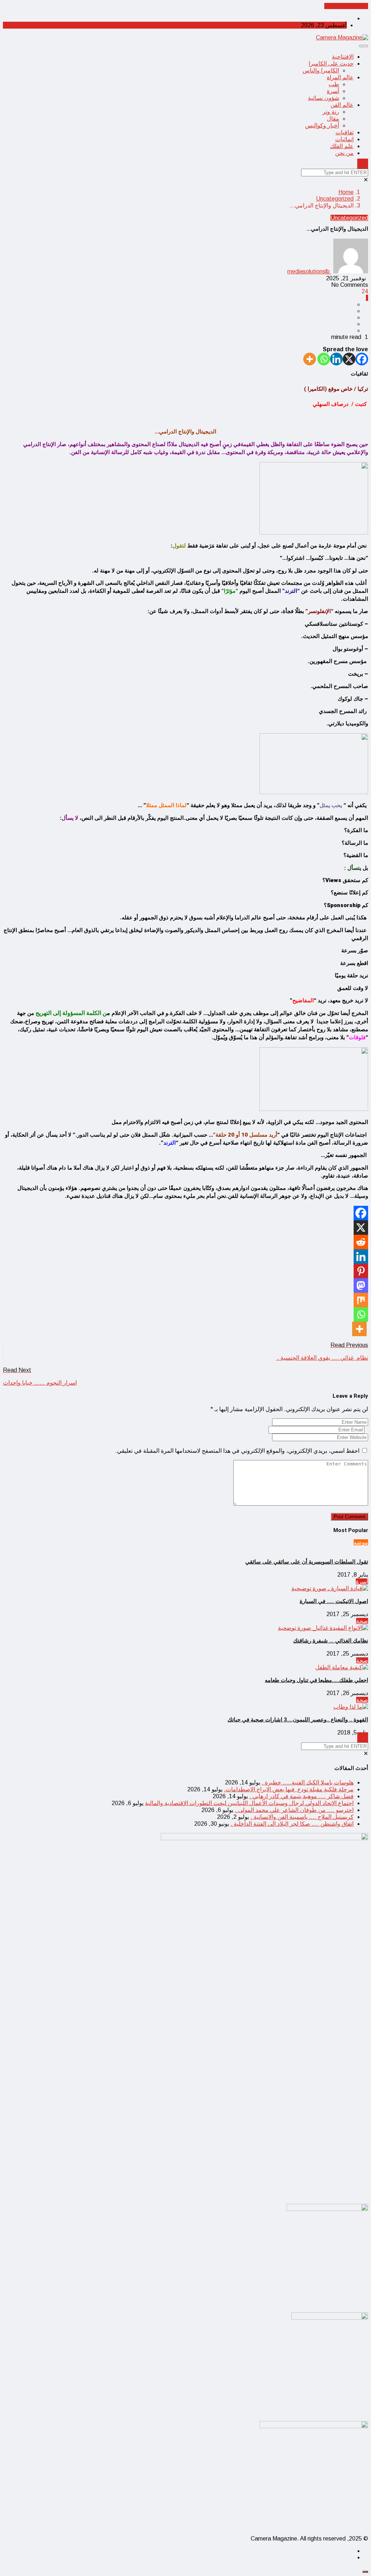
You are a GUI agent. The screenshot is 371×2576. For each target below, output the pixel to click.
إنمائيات (344, 139)
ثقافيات (345, 132)
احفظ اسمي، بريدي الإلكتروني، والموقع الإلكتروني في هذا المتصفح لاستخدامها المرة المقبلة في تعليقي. (237, 1451)
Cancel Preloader (346, 6)
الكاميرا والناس (321, 70)
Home (346, 192)
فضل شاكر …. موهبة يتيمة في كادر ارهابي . (301, 1796)
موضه (361, 1542)
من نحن (344, 153)
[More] (310, 359)
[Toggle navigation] (364, 46)
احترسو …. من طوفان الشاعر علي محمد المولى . (294, 1810)
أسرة (333, 91)
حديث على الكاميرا (331, 64)
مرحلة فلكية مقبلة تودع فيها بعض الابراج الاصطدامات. (289, 1789)
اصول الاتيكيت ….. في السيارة (334, 1601)
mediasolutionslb (309, 271)
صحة (362, 1621)
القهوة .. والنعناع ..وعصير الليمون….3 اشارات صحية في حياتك (298, 1720)
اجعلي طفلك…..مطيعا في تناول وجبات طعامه (316, 1680)
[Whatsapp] (324, 359)
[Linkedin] (336, 359)
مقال (333, 119)
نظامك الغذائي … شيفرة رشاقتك (331, 1641)
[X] (349, 359)
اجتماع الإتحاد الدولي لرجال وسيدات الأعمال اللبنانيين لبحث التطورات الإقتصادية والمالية (249, 1803)
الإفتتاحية (343, 57)
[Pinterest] (361, 1271)
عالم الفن (342, 105)
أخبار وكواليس (322, 125)
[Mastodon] (361, 1285)
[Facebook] (362, 359)
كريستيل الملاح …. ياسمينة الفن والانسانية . (302, 1817)
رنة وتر (331, 112)
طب (334, 84)
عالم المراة (340, 77)
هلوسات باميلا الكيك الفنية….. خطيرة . (308, 1782)
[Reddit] (361, 1242)
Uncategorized (335, 199)
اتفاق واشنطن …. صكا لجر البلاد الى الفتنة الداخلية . (292, 1824)
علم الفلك (342, 146)
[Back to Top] (365, 2572)
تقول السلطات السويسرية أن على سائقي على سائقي (307, 1562)
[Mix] (361, 1300)
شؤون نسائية (324, 98)
